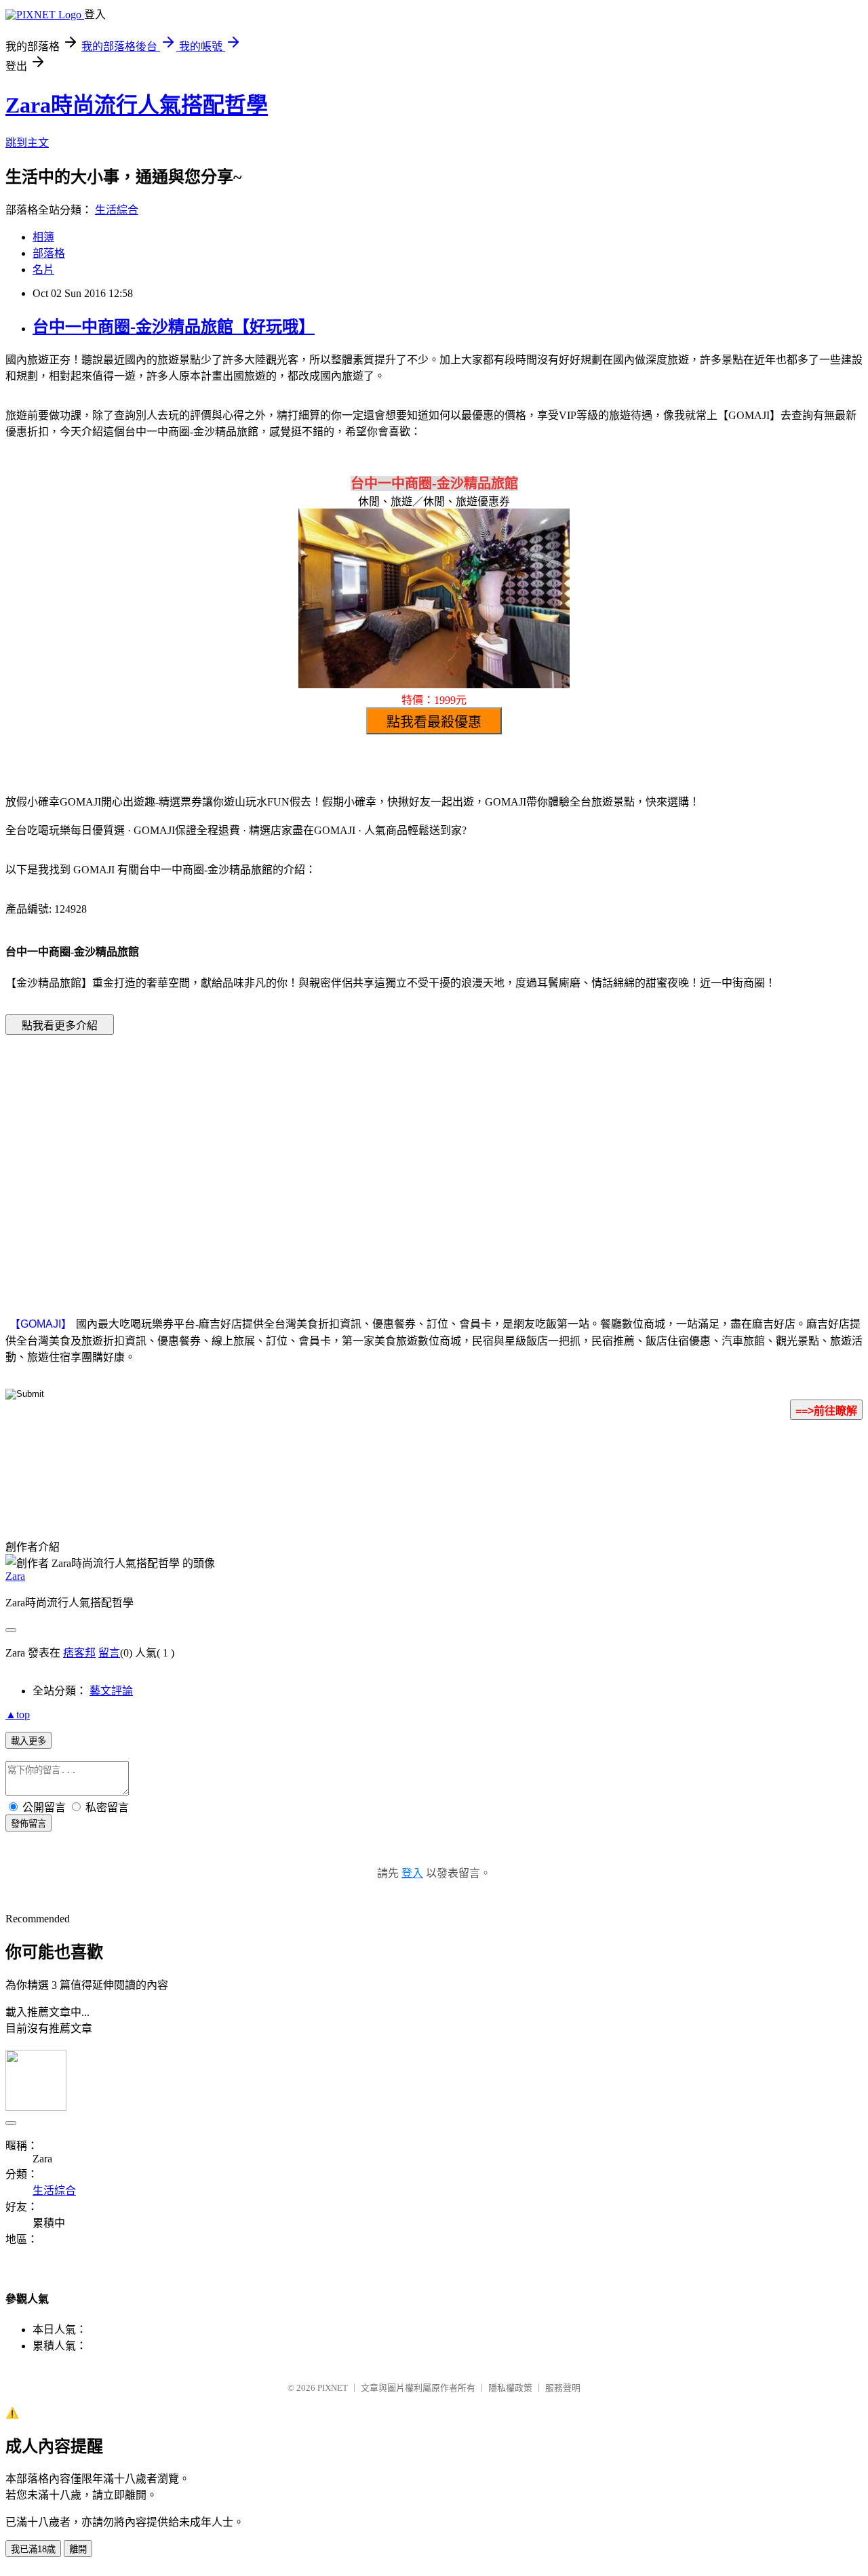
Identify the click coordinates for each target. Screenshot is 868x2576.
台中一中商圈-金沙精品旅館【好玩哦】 (174, 327)
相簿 (43, 237)
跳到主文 (27, 143)
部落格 (49, 253)
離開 (78, 2549)
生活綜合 (117, 210)
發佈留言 (28, 1824)
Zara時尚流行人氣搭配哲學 (137, 105)
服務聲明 (563, 2388)
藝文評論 (111, 1691)
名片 (43, 270)
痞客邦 (79, 1653)
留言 (109, 1653)
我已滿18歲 (33, 2549)
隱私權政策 (510, 2388)
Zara (15, 1576)
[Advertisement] (319, 1155)
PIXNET (333, 2388)
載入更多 (28, 1741)
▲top (18, 1715)
